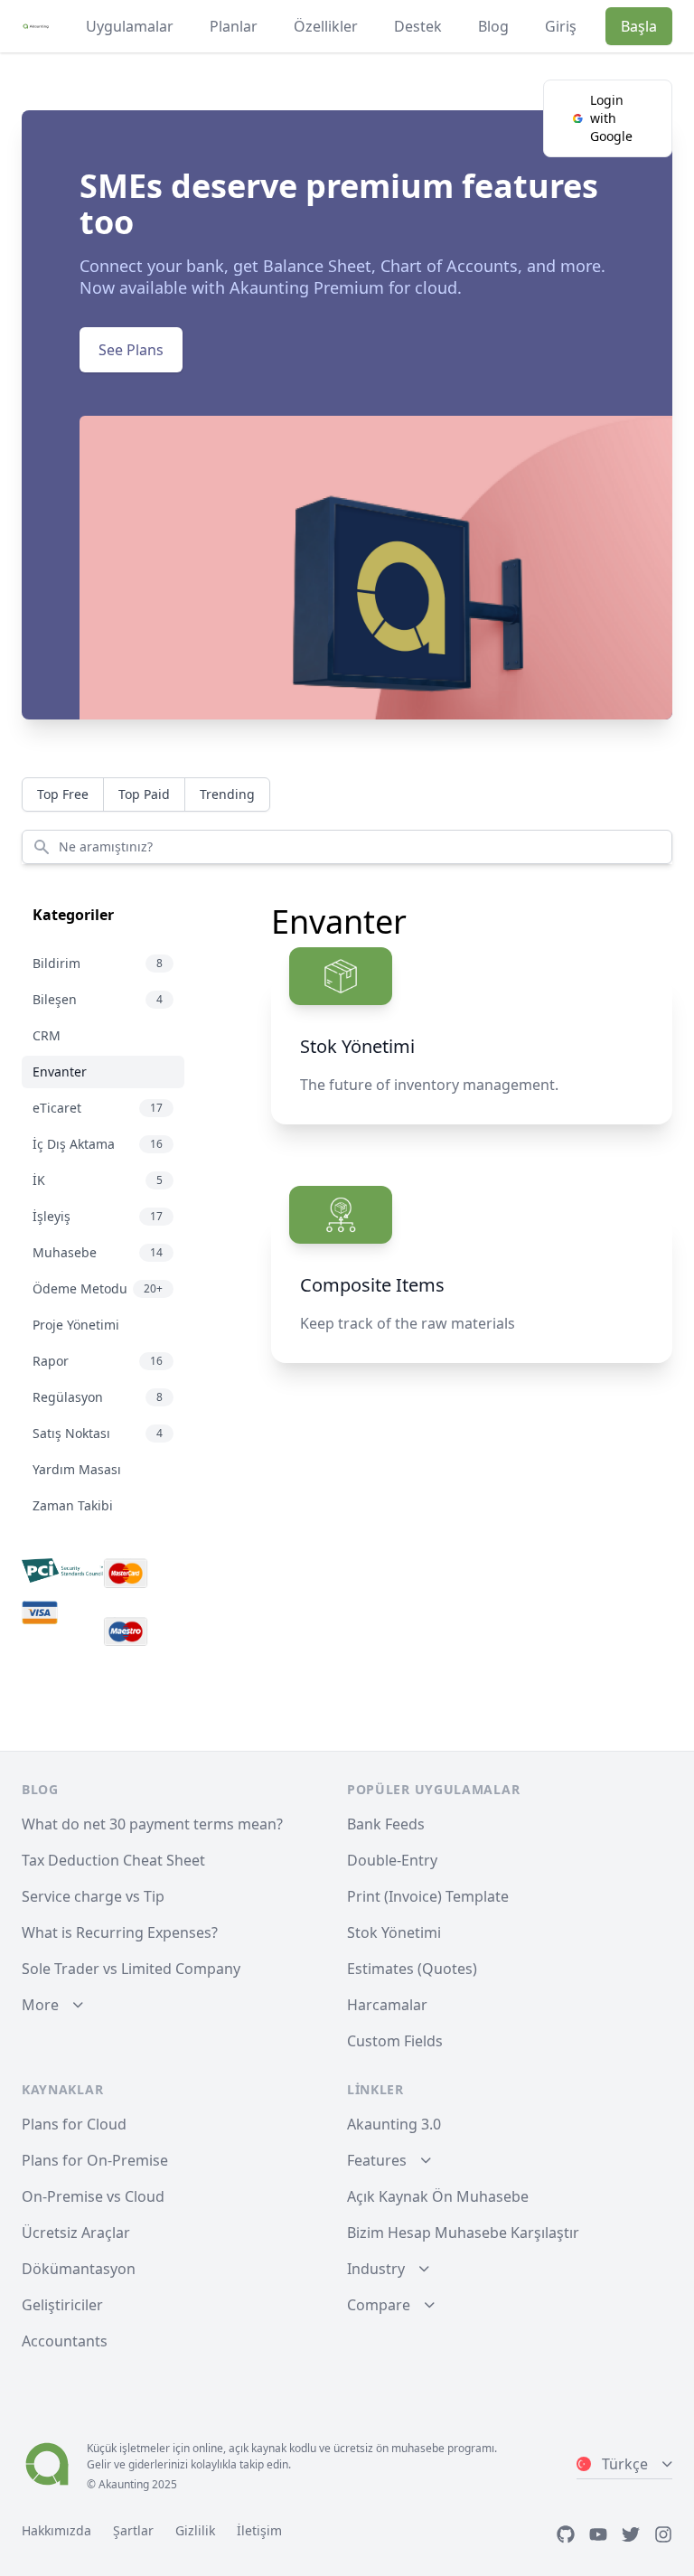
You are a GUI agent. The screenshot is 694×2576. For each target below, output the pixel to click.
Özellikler (326, 26)
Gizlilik (195, 2530)
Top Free (63, 794)
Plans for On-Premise (95, 2160)
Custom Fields (395, 2041)
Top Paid (144, 794)
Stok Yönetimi (394, 1932)
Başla (639, 26)
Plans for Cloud (74, 2124)
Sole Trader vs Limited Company (131, 1969)
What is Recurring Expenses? (120, 1932)
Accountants (65, 2341)
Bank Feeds (386, 1824)
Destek (418, 26)
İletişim (259, 2530)
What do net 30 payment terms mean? (152, 1824)
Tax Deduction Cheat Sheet (113, 1860)
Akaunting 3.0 (394, 2124)
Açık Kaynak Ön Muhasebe (438, 2196)
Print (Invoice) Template (428, 1896)
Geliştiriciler (62, 2305)
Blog (493, 26)
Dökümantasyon (79, 2269)
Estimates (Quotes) (412, 1969)
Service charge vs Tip (93, 1896)
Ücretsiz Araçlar (76, 2233)
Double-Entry (392, 1860)
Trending (227, 794)
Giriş (561, 26)
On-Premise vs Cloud (93, 2196)
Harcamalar (387, 2005)
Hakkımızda (56, 2530)
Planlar (234, 26)
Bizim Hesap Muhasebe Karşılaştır (463, 2233)
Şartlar (133, 2530)
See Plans (131, 350)
